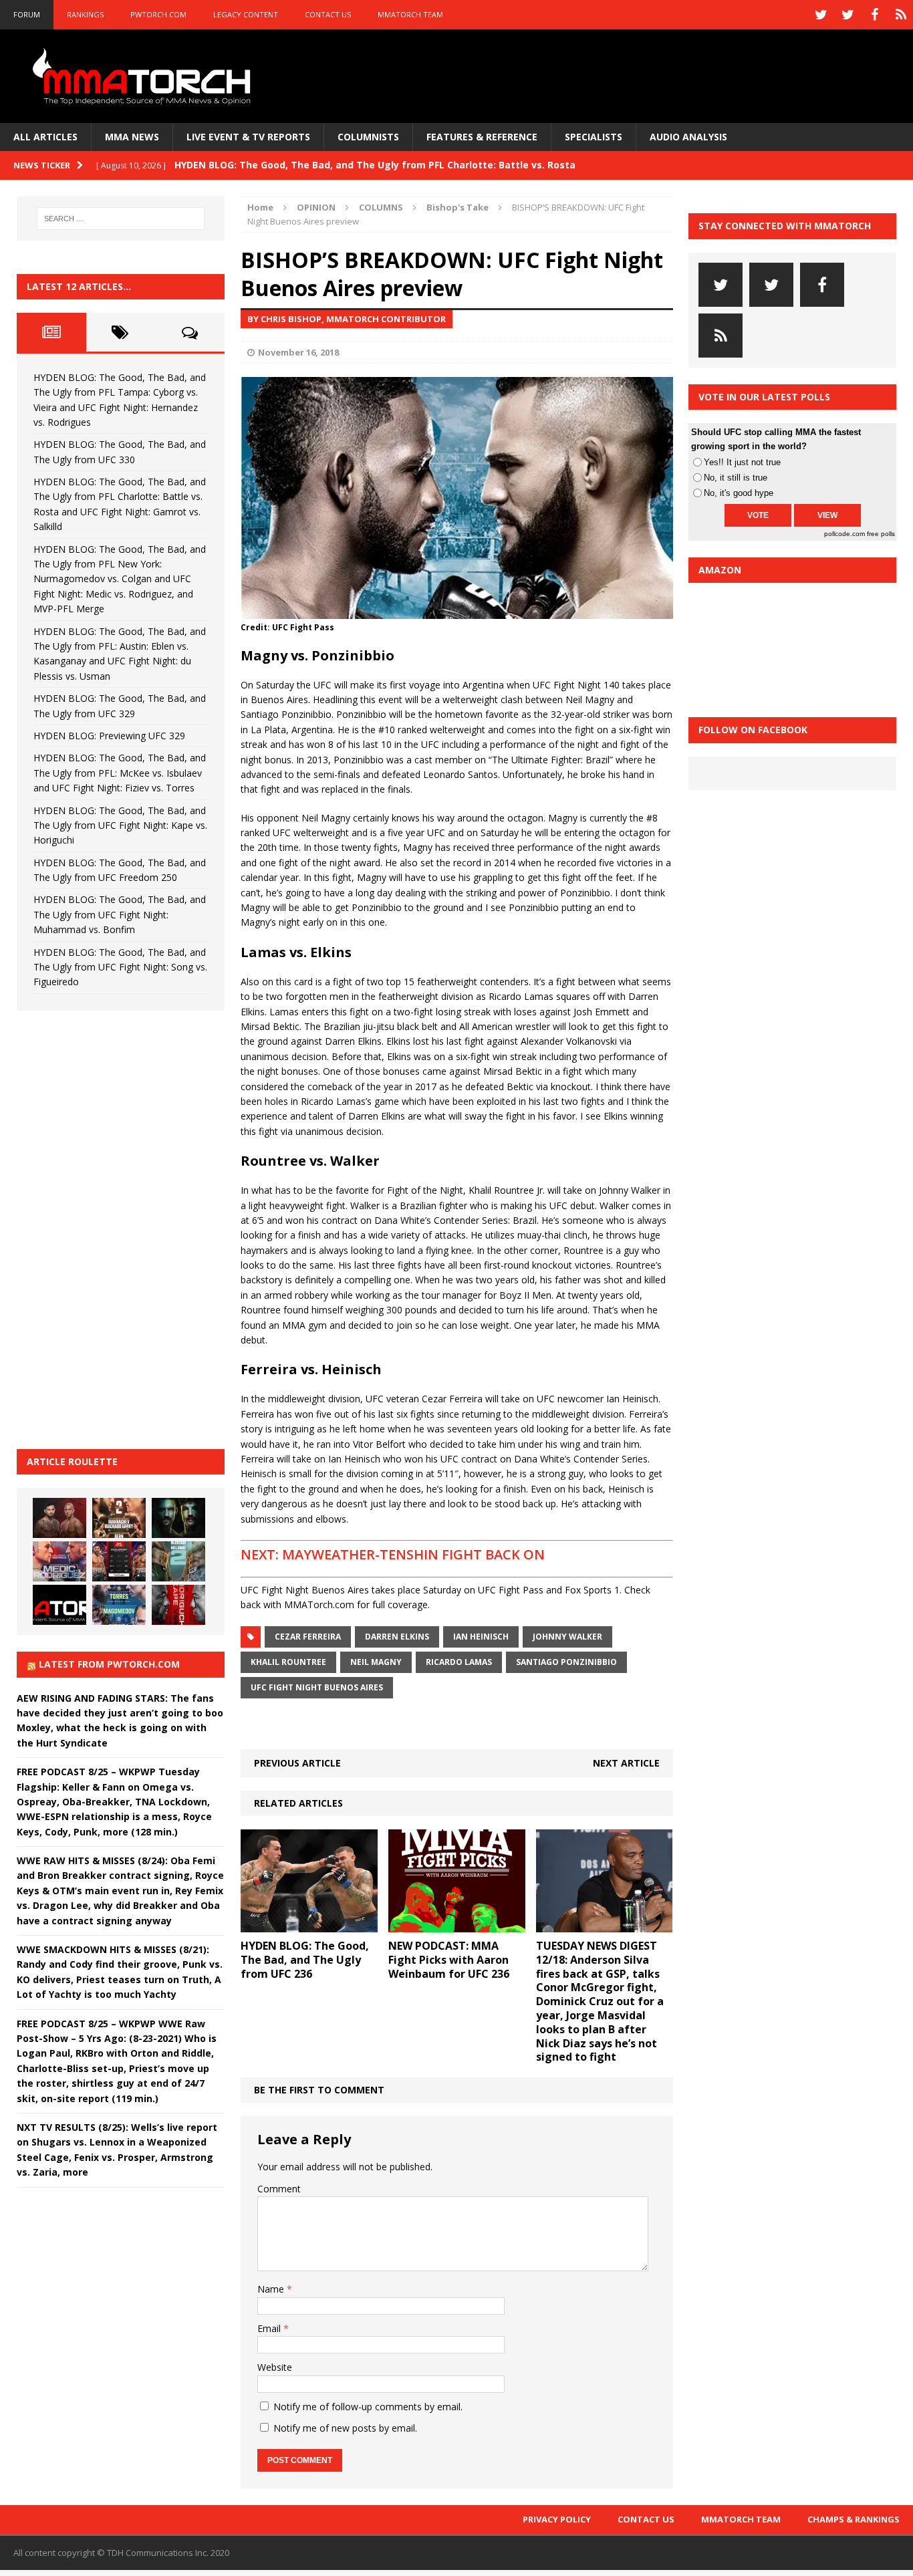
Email (270, 2328)
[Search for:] (121, 219)
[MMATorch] (144, 76)
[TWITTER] (821, 15)
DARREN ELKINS (397, 1637)
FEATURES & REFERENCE (482, 137)
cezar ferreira (308, 1637)
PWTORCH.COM (158, 14)
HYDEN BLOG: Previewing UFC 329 (109, 736)
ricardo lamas (459, 1662)
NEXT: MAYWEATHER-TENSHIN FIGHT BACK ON (393, 1554)
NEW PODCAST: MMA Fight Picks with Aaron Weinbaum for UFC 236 (449, 1960)
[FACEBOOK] (874, 15)
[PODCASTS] (901, 15)
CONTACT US (328, 14)
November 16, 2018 (298, 352)
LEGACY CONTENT (246, 14)
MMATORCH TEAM (410, 14)
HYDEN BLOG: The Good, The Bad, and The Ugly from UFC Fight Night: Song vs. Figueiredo (120, 967)
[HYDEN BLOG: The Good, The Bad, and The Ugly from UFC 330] (119, 1518)
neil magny (376, 1662)
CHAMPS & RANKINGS (854, 2519)
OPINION (316, 207)
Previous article (297, 1763)
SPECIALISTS (594, 137)
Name (272, 2289)
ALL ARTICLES (45, 137)
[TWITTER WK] (847, 15)
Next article (626, 1763)
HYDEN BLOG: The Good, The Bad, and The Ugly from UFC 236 (305, 1960)
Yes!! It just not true (742, 462)
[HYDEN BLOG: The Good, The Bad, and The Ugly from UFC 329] (178, 1561)
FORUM (27, 14)
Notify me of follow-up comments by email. (368, 2407)
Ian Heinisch (481, 1637)
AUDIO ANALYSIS (688, 137)
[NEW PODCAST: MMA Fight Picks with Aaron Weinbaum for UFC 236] (457, 1925)
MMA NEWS (132, 137)
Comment (279, 2189)
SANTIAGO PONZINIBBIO (566, 1662)
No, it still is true (736, 478)
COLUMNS (381, 207)
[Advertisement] (117, 1228)
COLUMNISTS (368, 137)
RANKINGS (85, 14)
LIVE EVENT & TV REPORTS (248, 137)
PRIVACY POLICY (557, 2519)
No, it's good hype (739, 493)
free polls (881, 534)
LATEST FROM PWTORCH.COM (109, 1664)
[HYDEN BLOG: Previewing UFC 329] (59, 1605)
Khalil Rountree (288, 1662)
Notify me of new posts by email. (345, 2428)
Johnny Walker (567, 1637)
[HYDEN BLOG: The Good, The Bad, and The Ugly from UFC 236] (309, 1925)
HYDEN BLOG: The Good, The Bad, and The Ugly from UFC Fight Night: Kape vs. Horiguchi (120, 825)
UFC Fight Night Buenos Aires (317, 1687)
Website (275, 2367)
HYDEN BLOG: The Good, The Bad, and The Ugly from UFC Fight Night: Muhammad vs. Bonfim (120, 914)
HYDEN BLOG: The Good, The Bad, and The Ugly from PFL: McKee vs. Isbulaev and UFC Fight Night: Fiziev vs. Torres (120, 773)
